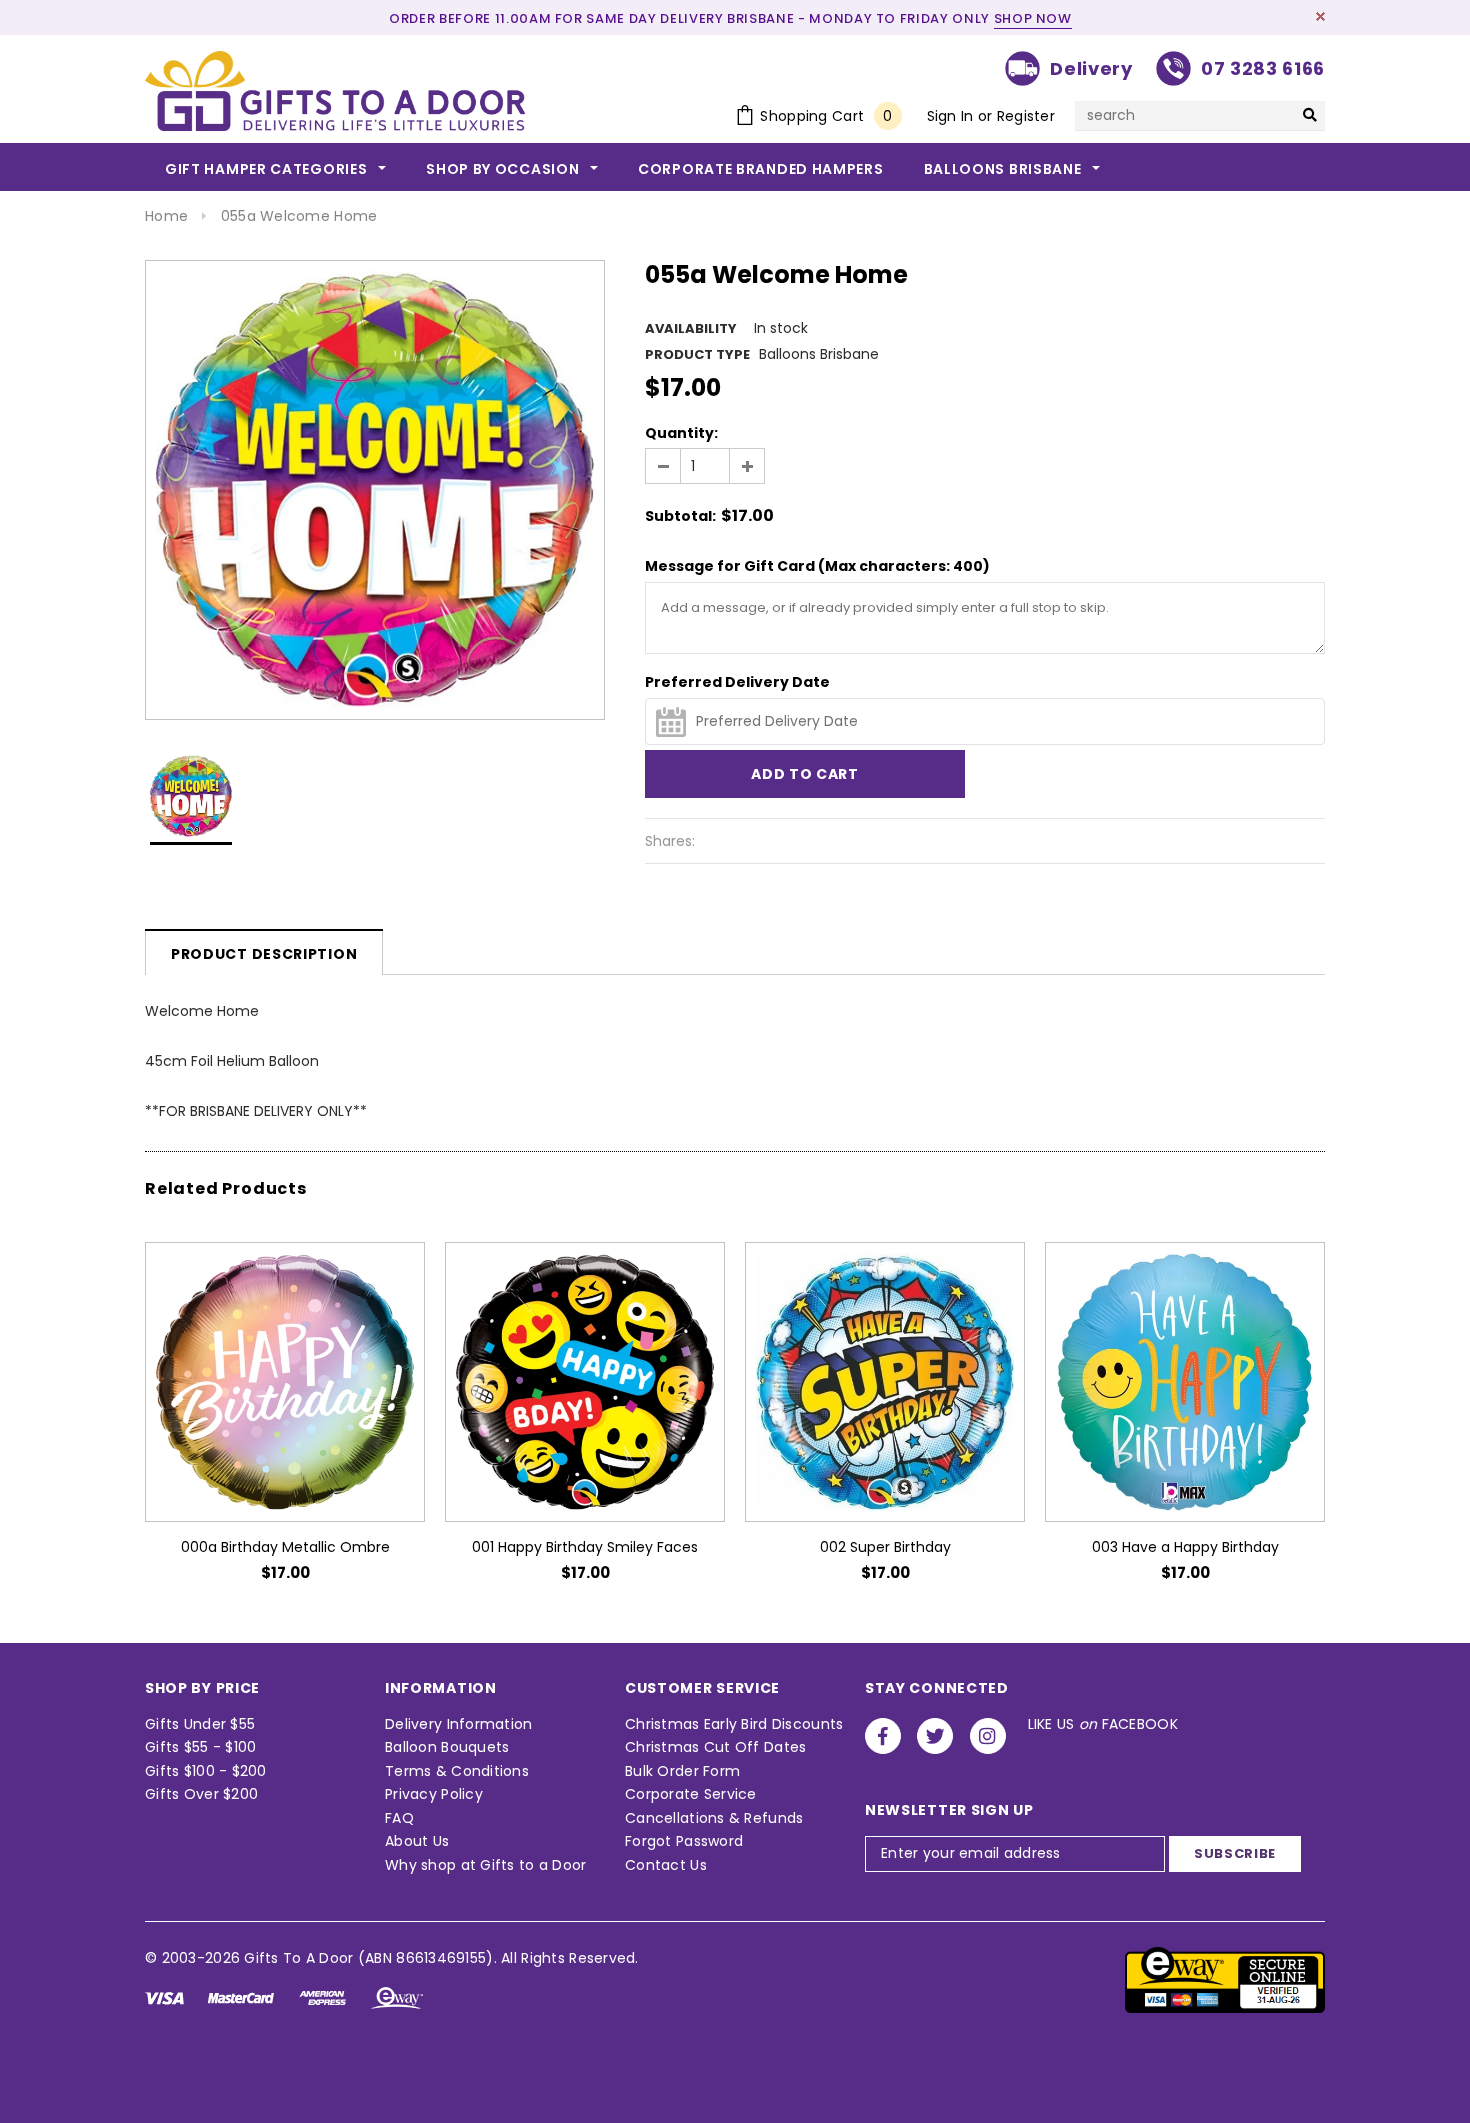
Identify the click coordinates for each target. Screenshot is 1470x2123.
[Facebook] (883, 1736)
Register (1026, 116)
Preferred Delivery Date (737, 682)
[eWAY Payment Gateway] (1225, 1979)
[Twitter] (935, 1736)
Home (166, 216)
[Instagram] (988, 1736)
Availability (691, 328)
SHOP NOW (1033, 18)
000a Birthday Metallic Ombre (285, 1547)
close (1320, 16)
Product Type (697, 354)
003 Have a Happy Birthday (1185, 1547)
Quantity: (681, 433)
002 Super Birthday (885, 1547)
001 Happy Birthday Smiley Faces (585, 1547)
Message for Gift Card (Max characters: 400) (817, 566)
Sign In (950, 116)
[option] (375, 490)
